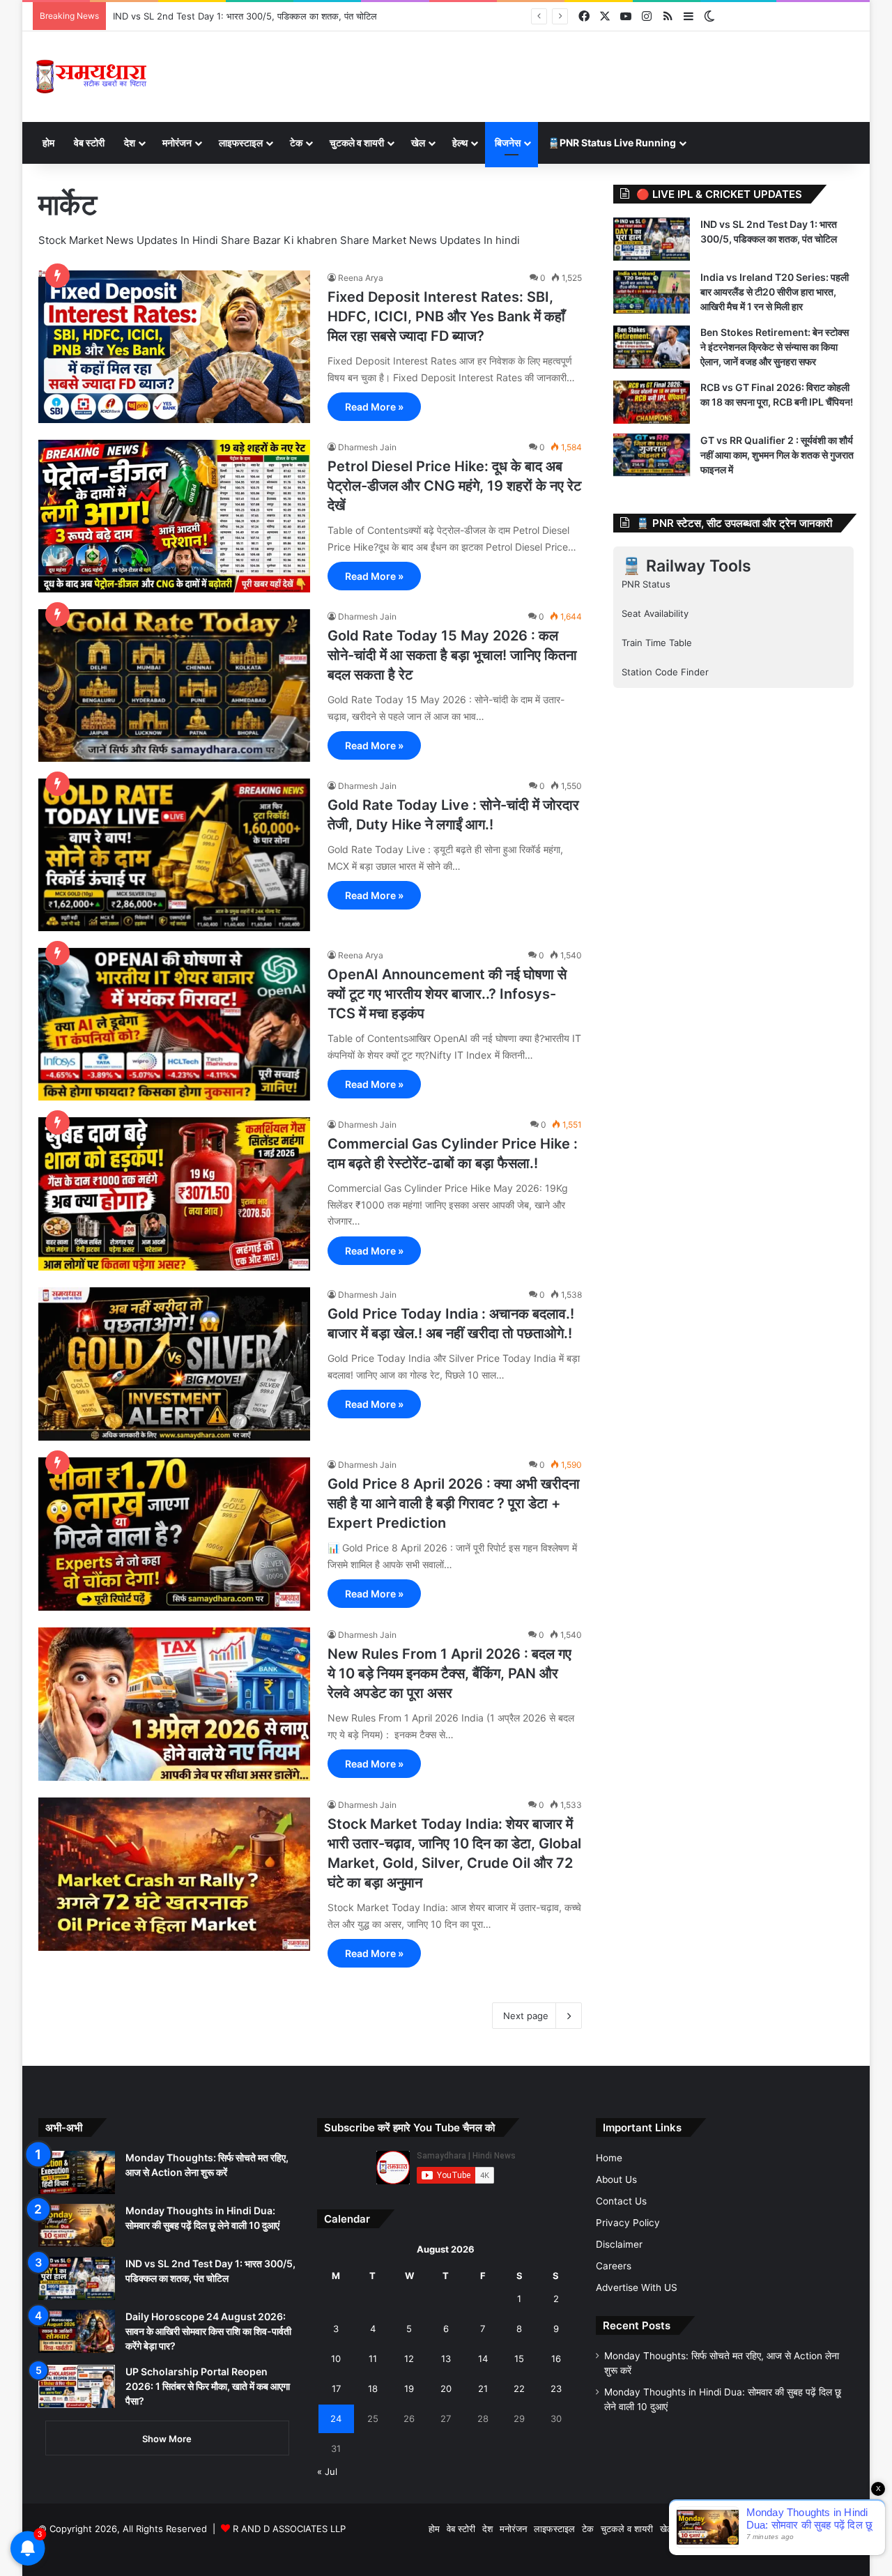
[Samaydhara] (91, 77)
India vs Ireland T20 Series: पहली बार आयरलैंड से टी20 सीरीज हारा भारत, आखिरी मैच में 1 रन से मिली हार (775, 292)
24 (336, 2418)
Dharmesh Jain (367, 447)
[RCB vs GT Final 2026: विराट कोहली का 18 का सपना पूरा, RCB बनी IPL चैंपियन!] (652, 402)
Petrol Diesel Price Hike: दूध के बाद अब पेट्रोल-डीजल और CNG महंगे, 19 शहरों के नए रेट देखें (454, 486)
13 (446, 2359)
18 (373, 2389)
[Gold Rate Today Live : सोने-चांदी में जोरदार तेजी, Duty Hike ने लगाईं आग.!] (174, 855)
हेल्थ (460, 143)
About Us (616, 2179)
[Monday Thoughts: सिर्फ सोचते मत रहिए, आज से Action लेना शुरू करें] (77, 2172)
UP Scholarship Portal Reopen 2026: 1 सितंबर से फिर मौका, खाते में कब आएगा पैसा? (208, 2386)
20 (446, 2389)
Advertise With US (637, 2287)
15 (519, 2359)
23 (556, 2389)
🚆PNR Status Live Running (612, 143)
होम (48, 143)
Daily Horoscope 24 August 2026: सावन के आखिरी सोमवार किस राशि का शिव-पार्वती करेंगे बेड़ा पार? (208, 2331)
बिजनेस (508, 143)
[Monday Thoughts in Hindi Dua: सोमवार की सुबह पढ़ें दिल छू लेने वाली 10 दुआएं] (77, 2225)
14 (483, 2359)
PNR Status (646, 584)
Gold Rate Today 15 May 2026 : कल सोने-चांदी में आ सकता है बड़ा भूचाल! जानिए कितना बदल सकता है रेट (452, 655)
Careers (614, 2266)
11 (373, 2359)
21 (483, 2389)
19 (409, 2389)
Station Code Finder (665, 672)
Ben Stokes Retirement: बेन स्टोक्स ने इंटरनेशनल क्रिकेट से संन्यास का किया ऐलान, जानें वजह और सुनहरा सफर (775, 347)
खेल (418, 143)
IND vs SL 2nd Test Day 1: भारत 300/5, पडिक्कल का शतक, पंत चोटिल (245, 16)
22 (519, 2389)
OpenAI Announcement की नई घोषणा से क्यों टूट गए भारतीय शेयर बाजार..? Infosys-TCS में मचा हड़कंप (447, 994)
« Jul (327, 2471)
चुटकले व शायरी (357, 143)
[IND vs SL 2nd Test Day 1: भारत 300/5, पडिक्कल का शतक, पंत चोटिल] (652, 239)
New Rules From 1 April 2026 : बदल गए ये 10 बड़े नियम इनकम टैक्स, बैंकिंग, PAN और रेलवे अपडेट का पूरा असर (449, 1673)
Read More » (374, 407)
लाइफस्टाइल (241, 143)
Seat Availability (655, 613)
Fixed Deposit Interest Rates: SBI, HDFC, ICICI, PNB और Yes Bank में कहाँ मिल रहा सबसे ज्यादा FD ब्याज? (446, 316)
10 (336, 2359)
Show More (167, 2439)
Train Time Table (657, 643)
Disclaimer (619, 2244)
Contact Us (621, 2201)
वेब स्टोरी (89, 143)
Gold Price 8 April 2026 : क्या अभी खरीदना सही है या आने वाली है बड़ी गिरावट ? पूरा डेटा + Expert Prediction (454, 1503)
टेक (296, 143)
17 (336, 2389)
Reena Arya (361, 278)
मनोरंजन (177, 143)
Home (609, 2158)
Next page (526, 2016)
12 (409, 2359)
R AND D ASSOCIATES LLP (289, 2529)
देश (130, 143)
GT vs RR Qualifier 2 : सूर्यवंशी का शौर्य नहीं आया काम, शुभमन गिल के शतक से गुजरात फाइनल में (777, 455)
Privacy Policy (628, 2223)
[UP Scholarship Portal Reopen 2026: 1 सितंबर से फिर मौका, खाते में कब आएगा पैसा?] (77, 2386)
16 (556, 2359)
